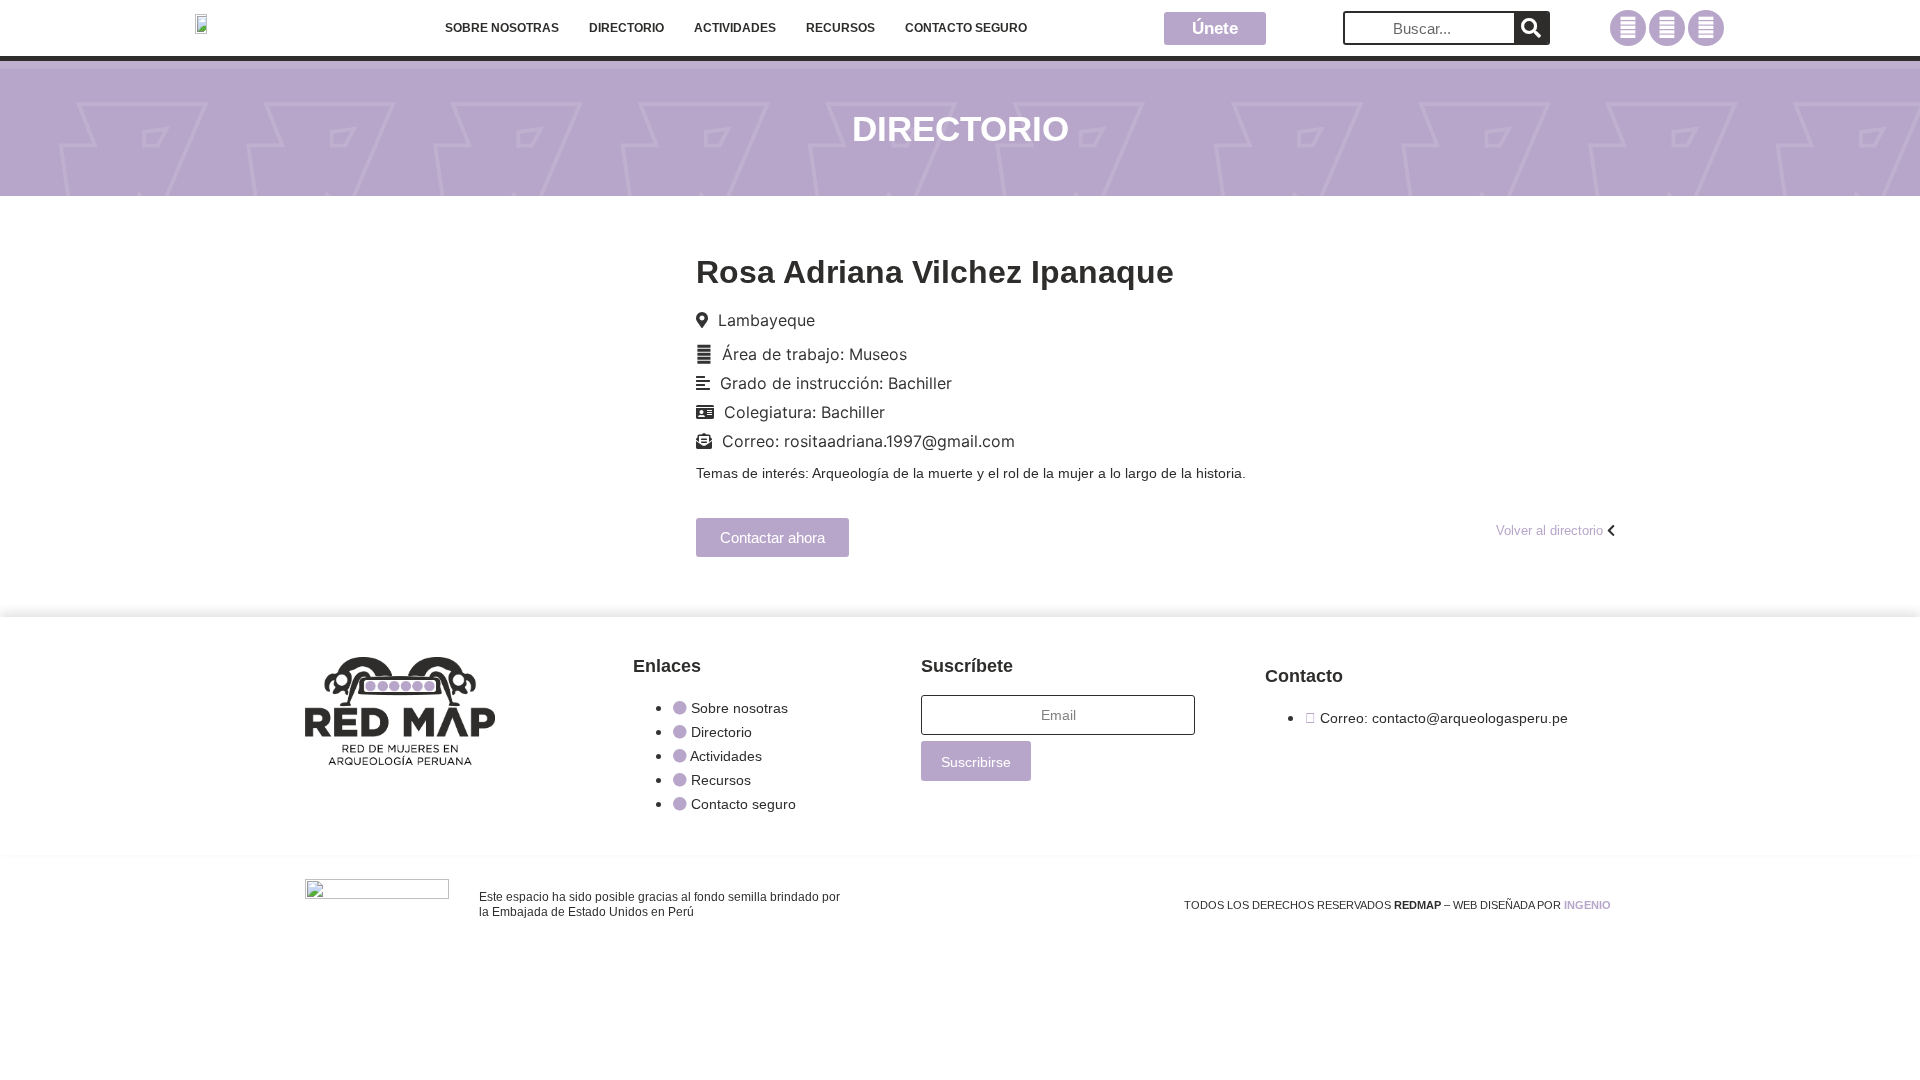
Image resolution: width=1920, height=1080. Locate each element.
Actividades (735, 28)
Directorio (626, 28)
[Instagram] (1667, 28)
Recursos (840, 28)
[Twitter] (1706, 28)
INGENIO (1587, 905)
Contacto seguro (966, 28)
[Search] (1531, 28)
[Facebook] (1628, 28)
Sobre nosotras (502, 28)
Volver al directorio (1549, 530)
